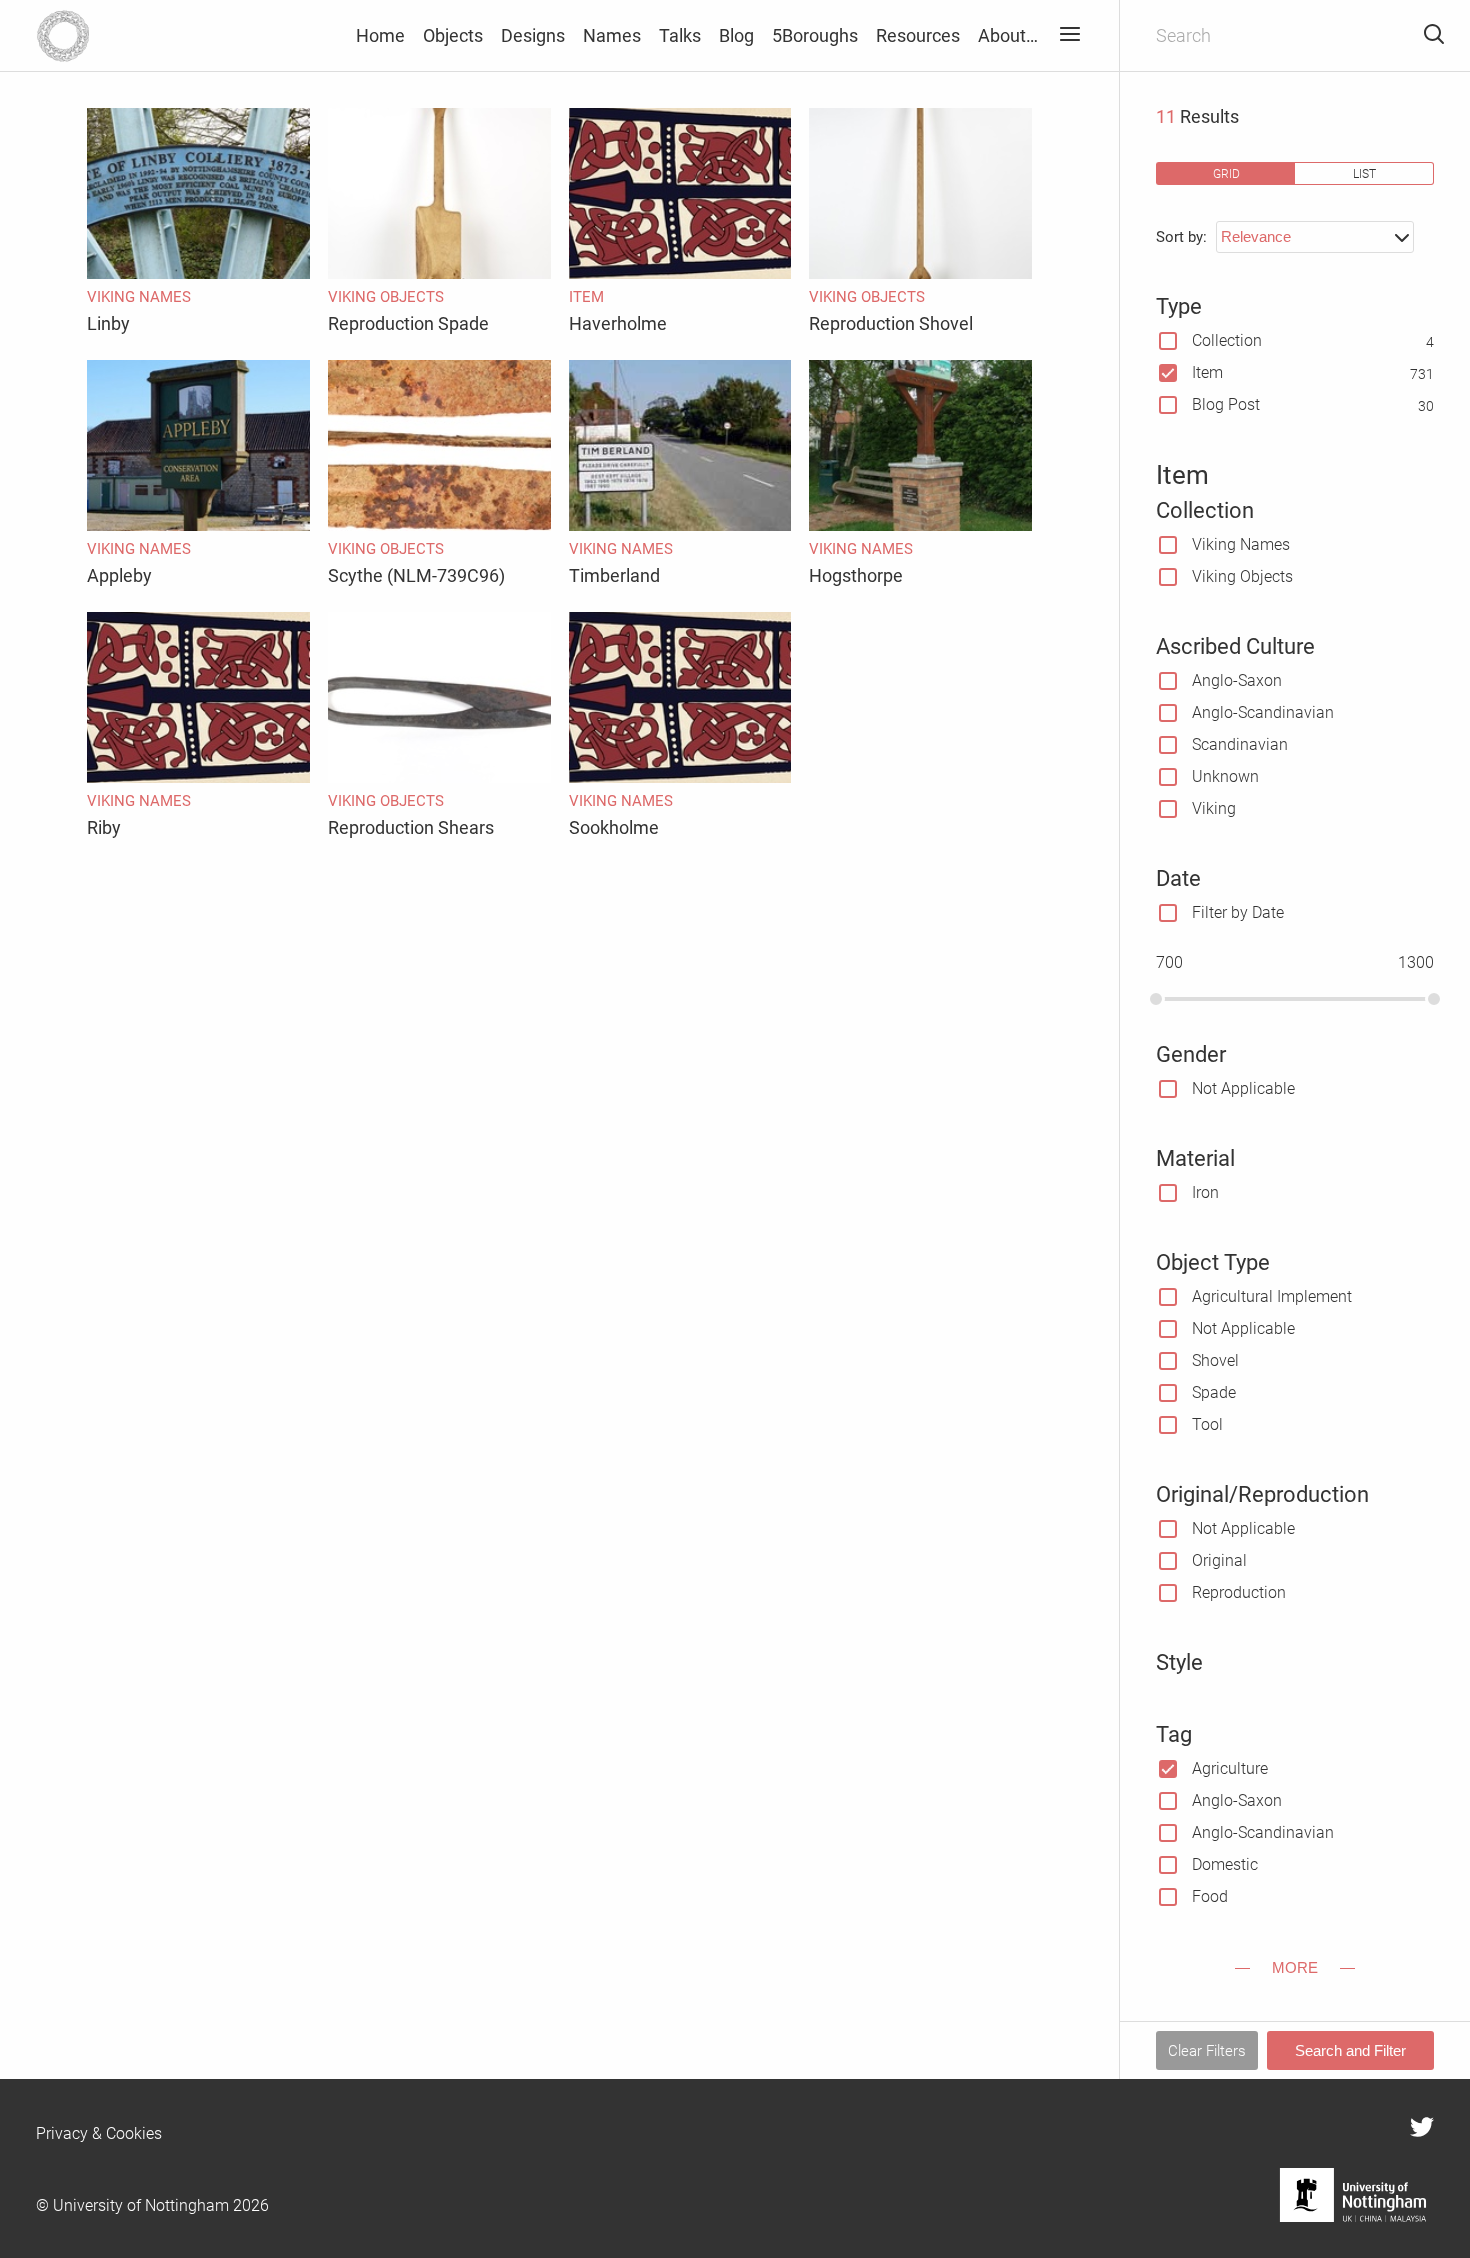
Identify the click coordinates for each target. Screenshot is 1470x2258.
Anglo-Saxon (1237, 680)
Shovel (1215, 1360)
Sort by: (1181, 237)
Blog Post (1226, 404)
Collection (1227, 340)
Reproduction (1239, 1592)
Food (1210, 1896)
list (1364, 173)
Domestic (1225, 1864)
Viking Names (1241, 544)
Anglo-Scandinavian (1263, 712)
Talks (680, 35)
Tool (1207, 1424)
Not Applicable (1243, 1088)
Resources (918, 35)
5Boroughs (815, 35)
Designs (533, 35)
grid (1226, 173)
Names (612, 35)
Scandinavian (1240, 744)
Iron (1205, 1192)
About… (1008, 35)
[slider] (1156, 999)
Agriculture (1230, 1768)
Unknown (1225, 776)
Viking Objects (1242, 576)
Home (380, 35)
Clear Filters (1207, 2051)
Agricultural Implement (1272, 1296)
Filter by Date (1238, 912)
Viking (1214, 808)
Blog (736, 35)
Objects (453, 35)
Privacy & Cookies (99, 2133)
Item (1207, 372)
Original (1219, 1560)
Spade (1214, 1392)
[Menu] (1069, 35)
